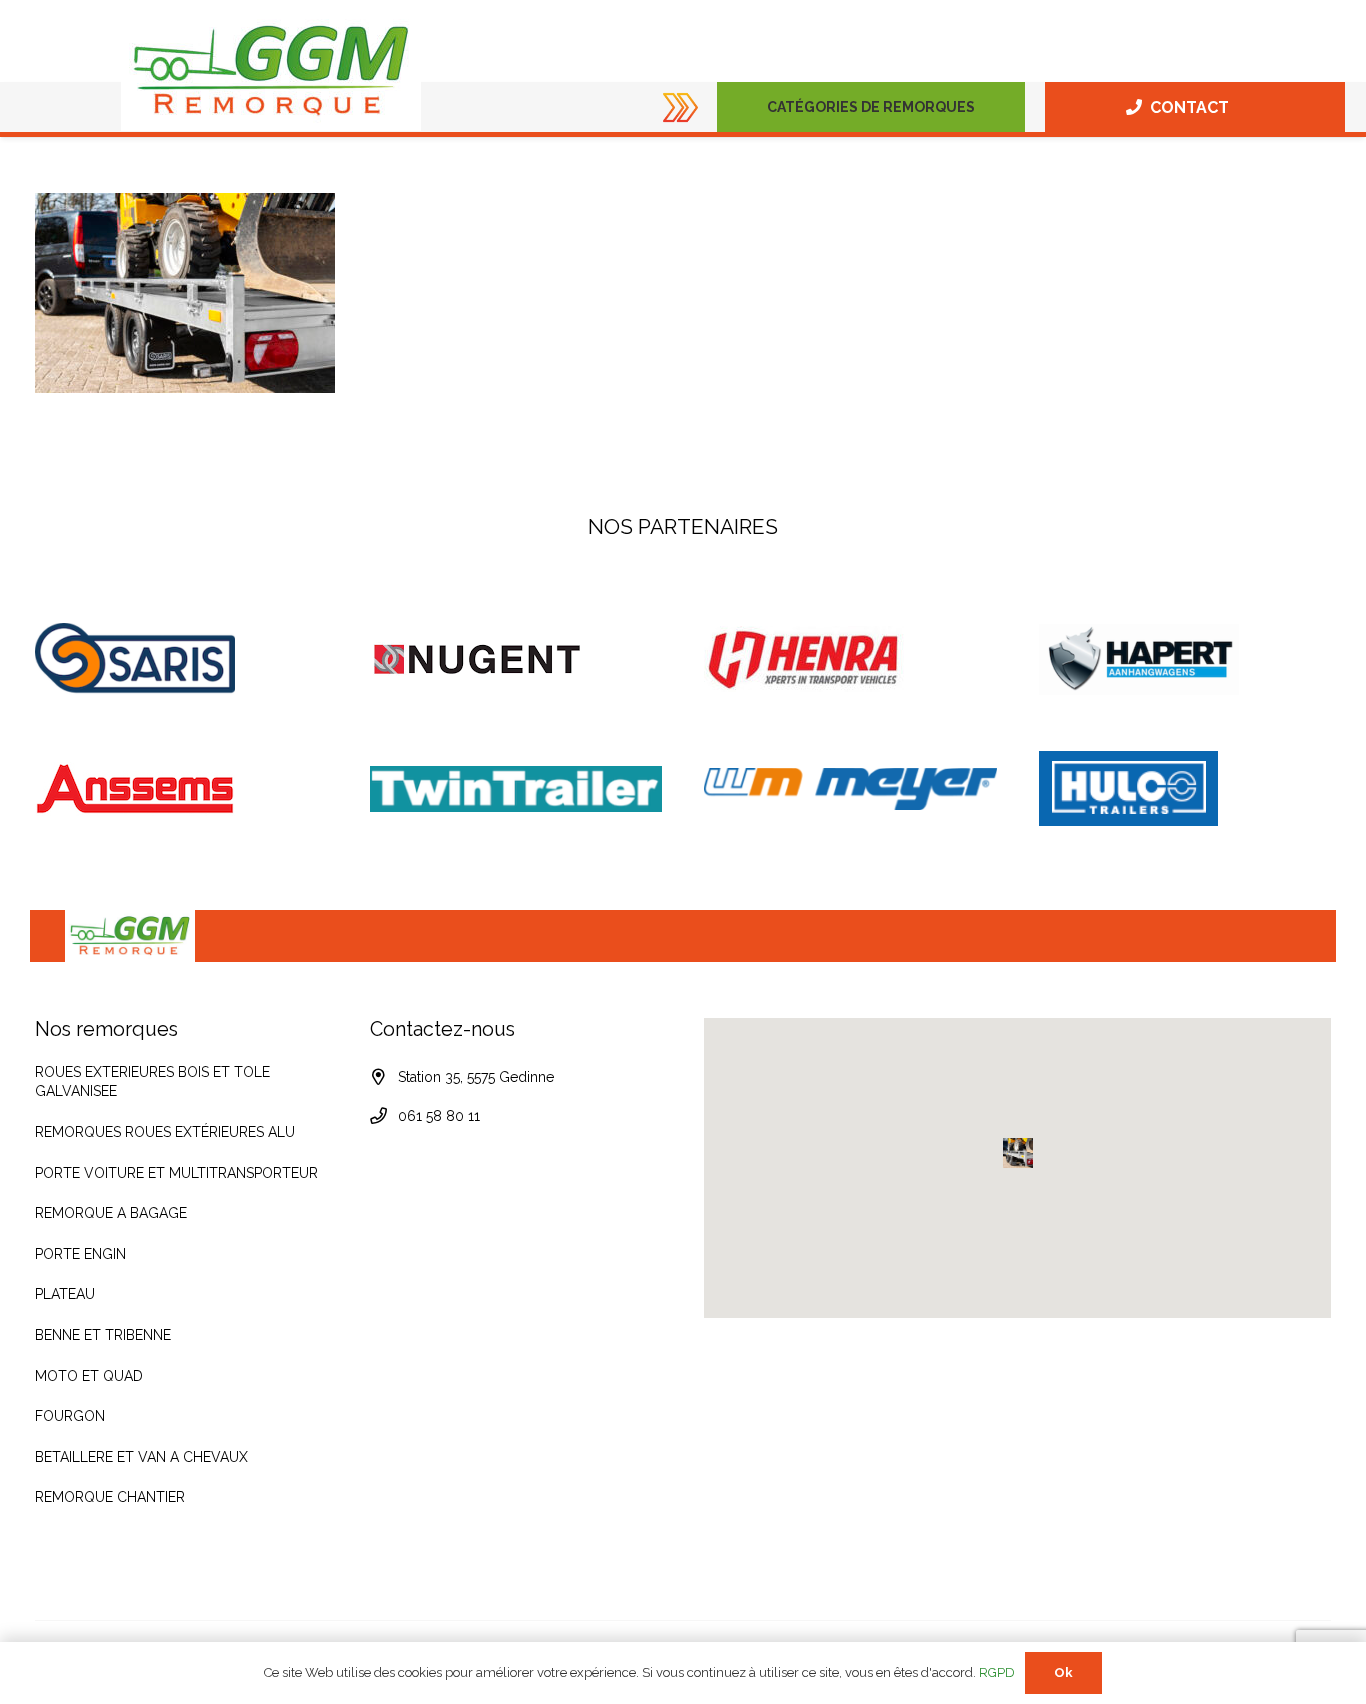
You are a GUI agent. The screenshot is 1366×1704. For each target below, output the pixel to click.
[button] (983, 107)
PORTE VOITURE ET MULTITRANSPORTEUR (176, 1173)
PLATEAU (65, 1294)
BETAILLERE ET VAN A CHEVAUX (141, 1457)
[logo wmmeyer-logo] (850, 788)
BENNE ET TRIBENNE (103, 1335)
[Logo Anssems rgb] (181, 789)
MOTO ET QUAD (89, 1376)
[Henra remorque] (850, 659)
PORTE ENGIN (80, 1254)
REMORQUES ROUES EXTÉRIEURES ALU (165, 1132)
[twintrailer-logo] (516, 789)
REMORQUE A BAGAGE (111, 1213)
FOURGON (70, 1416)
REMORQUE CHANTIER (110, 1497)
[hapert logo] (1185, 659)
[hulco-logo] (1185, 788)
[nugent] (516, 659)
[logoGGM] (271, 71)
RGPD (997, 1672)
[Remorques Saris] (181, 659)
